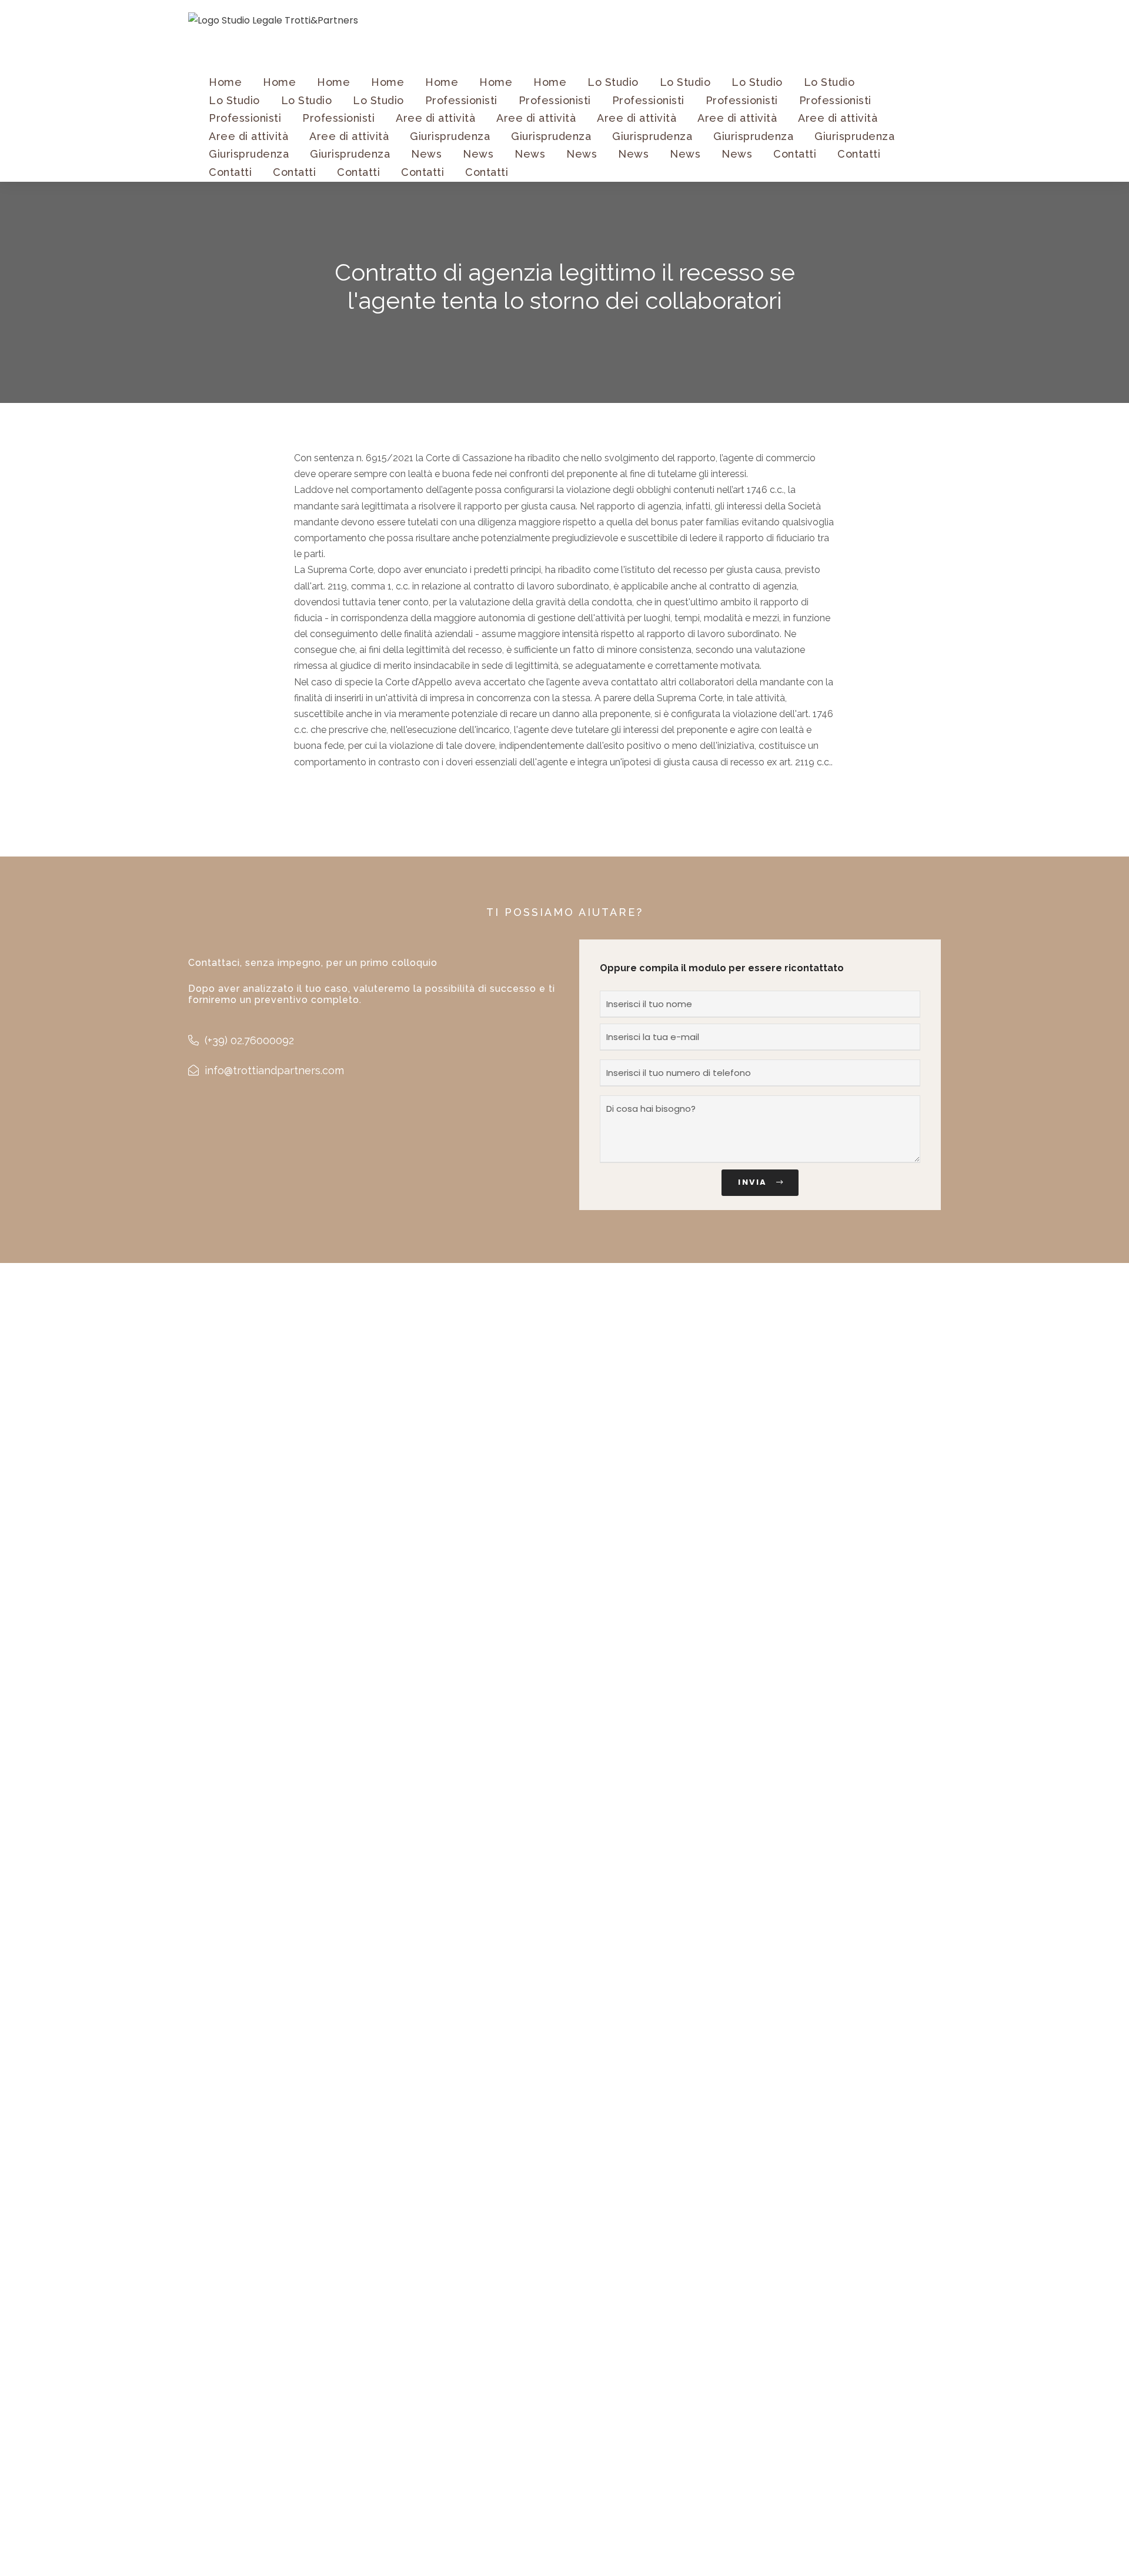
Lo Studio (613, 82)
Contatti (795, 154)
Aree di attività (435, 118)
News (426, 154)
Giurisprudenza (450, 136)
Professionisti (461, 100)
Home (225, 82)
